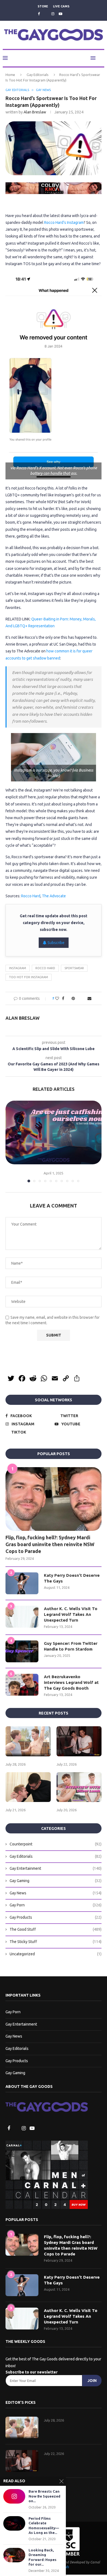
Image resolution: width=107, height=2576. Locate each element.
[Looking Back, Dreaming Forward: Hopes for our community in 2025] (14, 2555)
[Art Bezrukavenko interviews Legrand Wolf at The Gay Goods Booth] (22, 1685)
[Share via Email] (91, 999)
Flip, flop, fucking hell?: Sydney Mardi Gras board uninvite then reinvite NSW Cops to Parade (50, 1545)
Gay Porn (56, 1906)
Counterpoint (56, 1845)
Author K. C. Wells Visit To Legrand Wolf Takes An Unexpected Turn (71, 1615)
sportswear (74, 968)
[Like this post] (56, 999)
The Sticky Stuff (56, 1942)
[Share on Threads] (78, 999)
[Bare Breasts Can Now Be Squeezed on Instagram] (14, 2496)
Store (43, 6)
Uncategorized (56, 1954)
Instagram (18, 968)
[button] (10, 1142)
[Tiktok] (68, 14)
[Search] (102, 58)
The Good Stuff (56, 1930)
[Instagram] (53, 14)
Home (10, 75)
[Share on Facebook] (62, 999)
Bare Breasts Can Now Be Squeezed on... (44, 2496)
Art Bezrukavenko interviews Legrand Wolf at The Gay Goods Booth (71, 1683)
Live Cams (61, 6)
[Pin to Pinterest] (73, 999)
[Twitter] (45, 14)
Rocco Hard (31, 896)
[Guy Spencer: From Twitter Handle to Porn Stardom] (22, 1652)
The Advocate (54, 896)
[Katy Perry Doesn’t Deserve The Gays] (22, 1584)
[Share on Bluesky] (85, 999)
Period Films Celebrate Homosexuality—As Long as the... (44, 2526)
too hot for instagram (29, 977)
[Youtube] (60, 14)
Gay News (56, 1894)
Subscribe (56, 943)
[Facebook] (38, 14)
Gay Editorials (38, 75)
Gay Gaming (56, 1881)
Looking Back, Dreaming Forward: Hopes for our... (43, 2557)
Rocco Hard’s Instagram (64, 223)
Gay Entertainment (56, 1869)
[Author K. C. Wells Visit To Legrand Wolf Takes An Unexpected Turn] (22, 1617)
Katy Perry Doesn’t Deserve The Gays (72, 1579)
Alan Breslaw (35, 112)
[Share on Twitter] (67, 999)
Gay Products (56, 1918)
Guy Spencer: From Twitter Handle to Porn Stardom (71, 1647)
